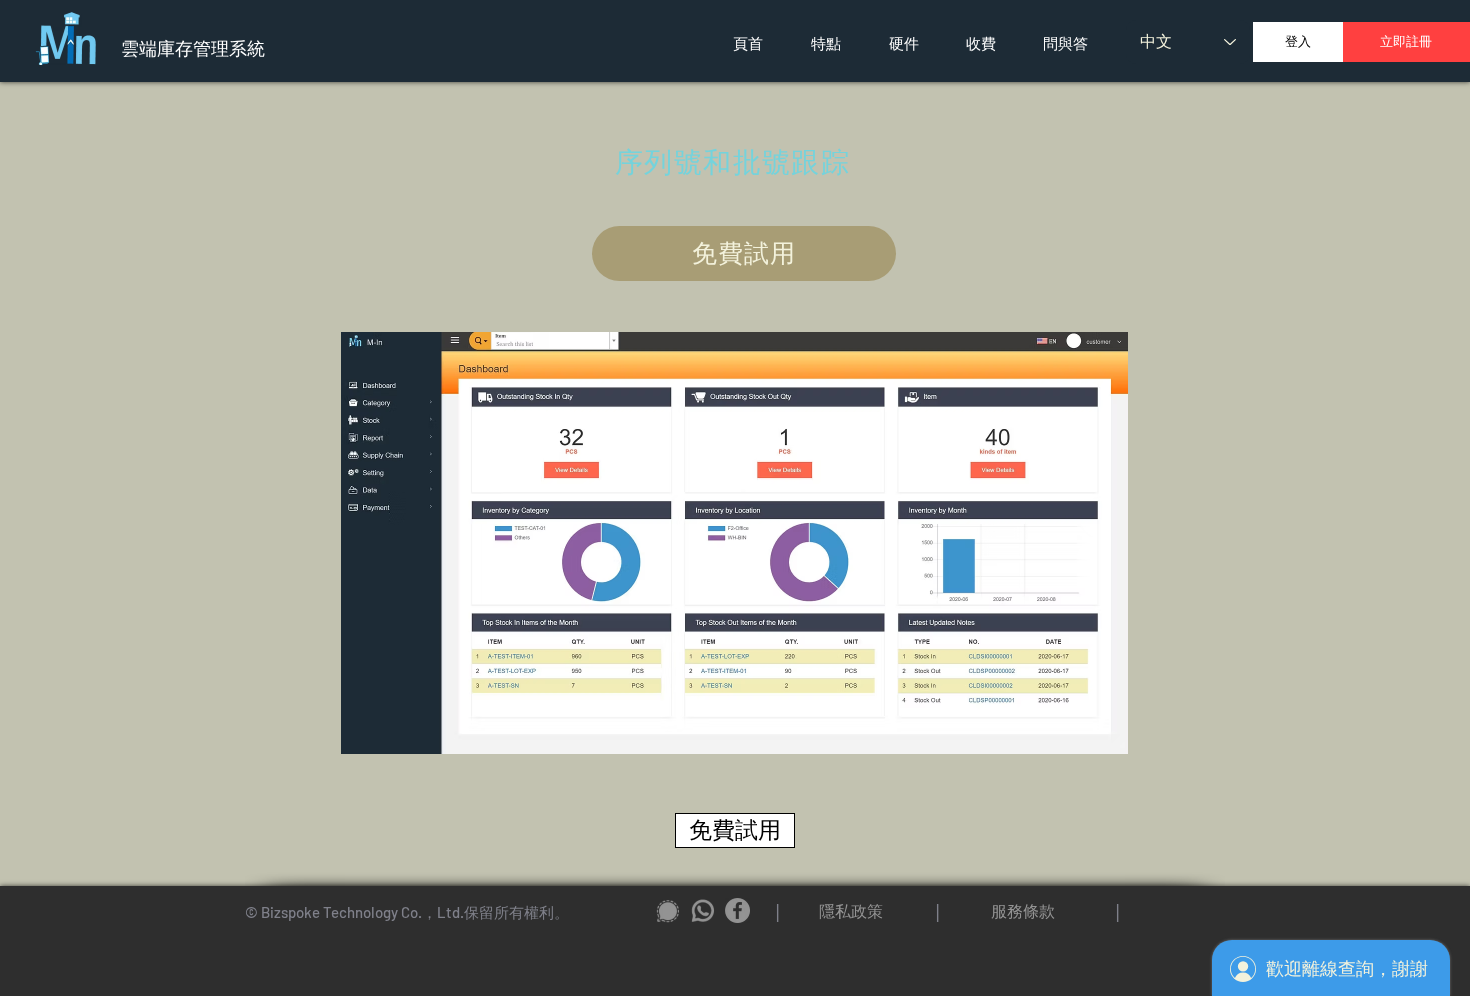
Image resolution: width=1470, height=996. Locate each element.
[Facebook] (737, 910)
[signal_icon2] (667, 910)
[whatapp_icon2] (702, 910)
